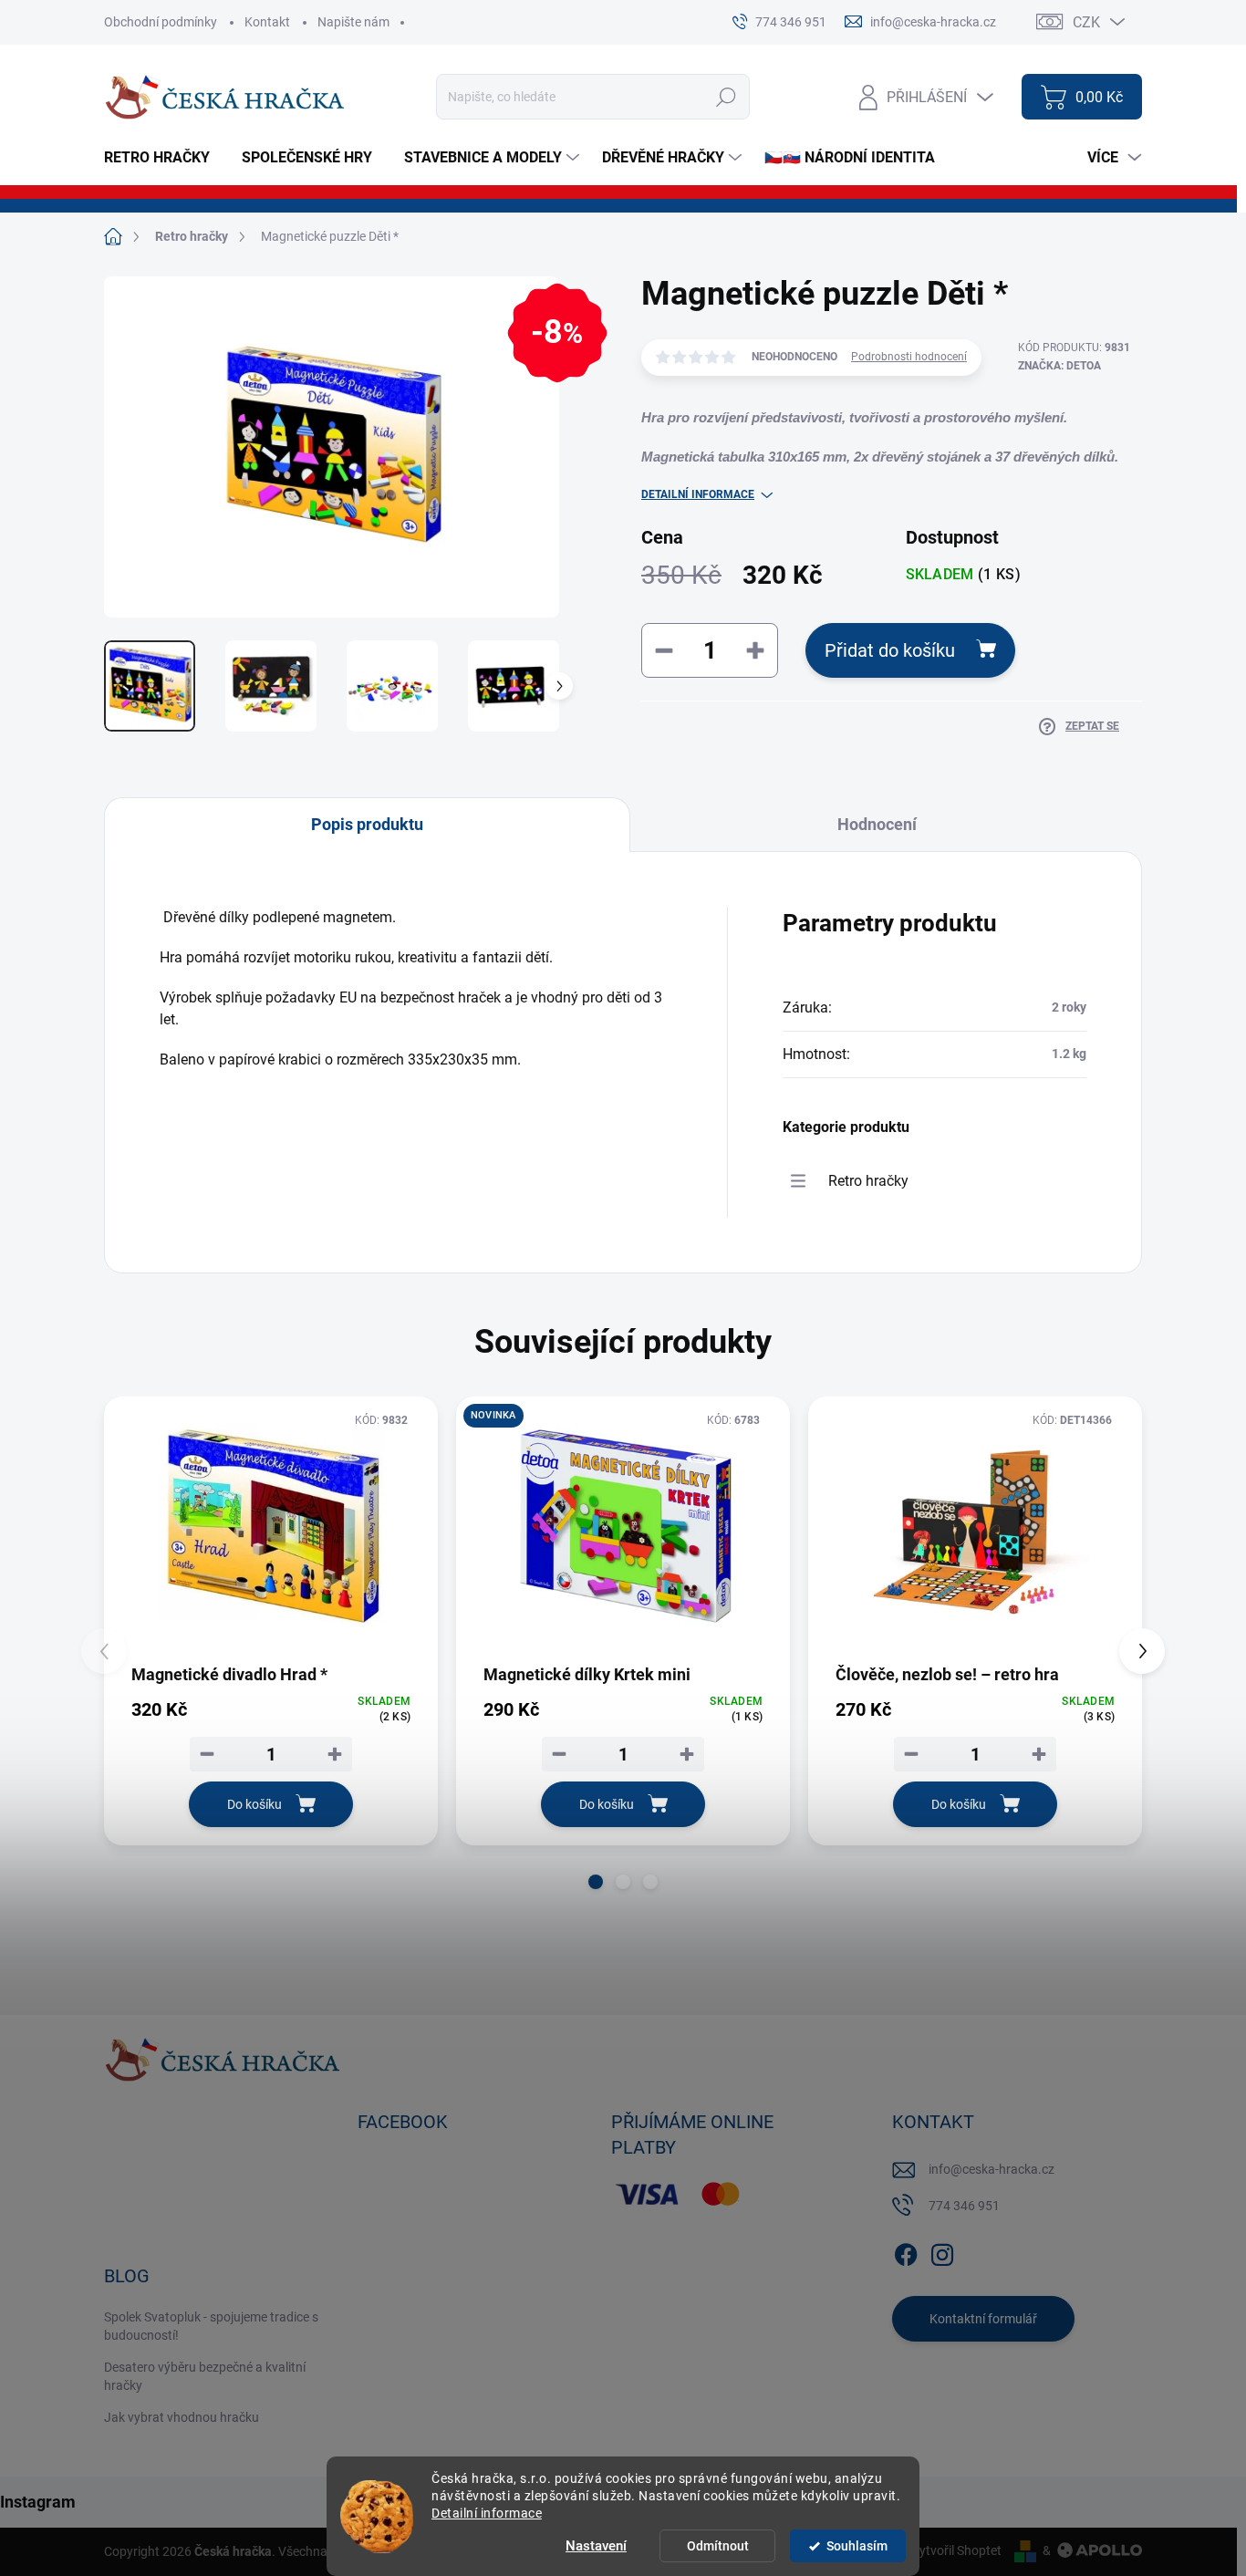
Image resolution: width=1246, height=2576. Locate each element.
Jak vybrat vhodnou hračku (182, 2417)
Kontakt (267, 22)
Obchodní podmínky (161, 22)
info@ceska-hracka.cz (992, 2169)
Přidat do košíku (890, 650)
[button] (596, 1882)
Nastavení (596, 2546)
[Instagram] (942, 2251)
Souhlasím (857, 2546)
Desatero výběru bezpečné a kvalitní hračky (205, 2376)
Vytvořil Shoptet (956, 2550)
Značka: (1059, 366)
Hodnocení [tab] (877, 824)
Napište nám (353, 22)
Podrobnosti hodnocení (909, 357)
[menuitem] (164, 158)
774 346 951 (964, 2206)
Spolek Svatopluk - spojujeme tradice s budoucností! (211, 2326)
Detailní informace (487, 2513)
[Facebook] (906, 2251)
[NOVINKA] (623, 1529)
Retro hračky (868, 1181)
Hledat (727, 97)
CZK (1086, 22)
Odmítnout (718, 2546)
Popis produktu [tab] (367, 824)
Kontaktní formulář (983, 2319)
